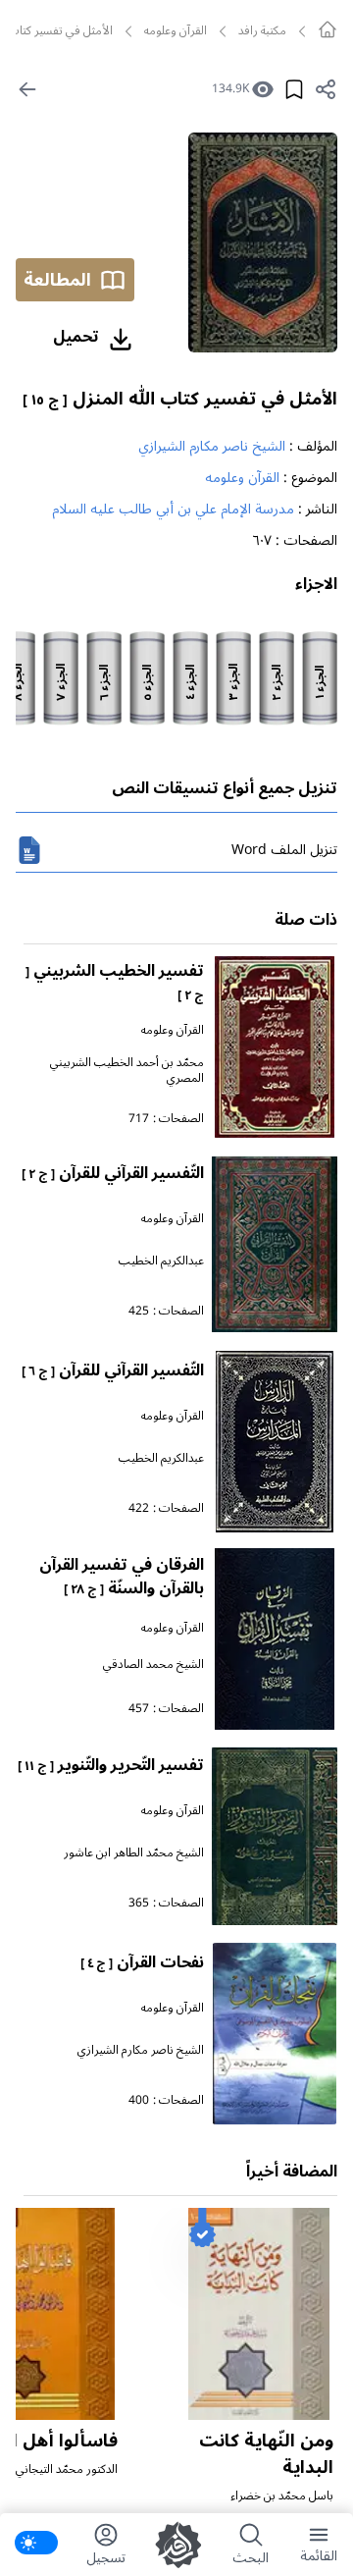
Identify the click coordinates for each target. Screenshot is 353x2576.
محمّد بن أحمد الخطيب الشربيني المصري (127, 1071)
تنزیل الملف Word (284, 850)
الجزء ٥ (148, 683)
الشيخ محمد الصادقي (153, 1664)
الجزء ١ (321, 682)
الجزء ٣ (234, 682)
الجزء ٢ (277, 683)
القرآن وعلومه (176, 31)
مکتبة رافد (262, 31)
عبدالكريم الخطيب (161, 1261)
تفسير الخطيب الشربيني (115, 981)
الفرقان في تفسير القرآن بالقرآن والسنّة (122, 1577)
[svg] (328, 29)
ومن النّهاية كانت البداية (266, 2454)
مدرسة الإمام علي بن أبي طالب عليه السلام (173, 509)
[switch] (36, 2543)
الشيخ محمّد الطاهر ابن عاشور (134, 1853)
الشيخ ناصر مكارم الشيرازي (212, 446)
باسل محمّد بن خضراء (282, 2496)
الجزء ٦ (105, 683)
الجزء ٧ (62, 682)
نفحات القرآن (142, 1962)
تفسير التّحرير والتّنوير (111, 1765)
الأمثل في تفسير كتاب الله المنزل (180, 399)
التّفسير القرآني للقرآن (113, 1173)
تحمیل (76, 337)
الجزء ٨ (19, 682)
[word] (29, 850)
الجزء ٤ (191, 682)
